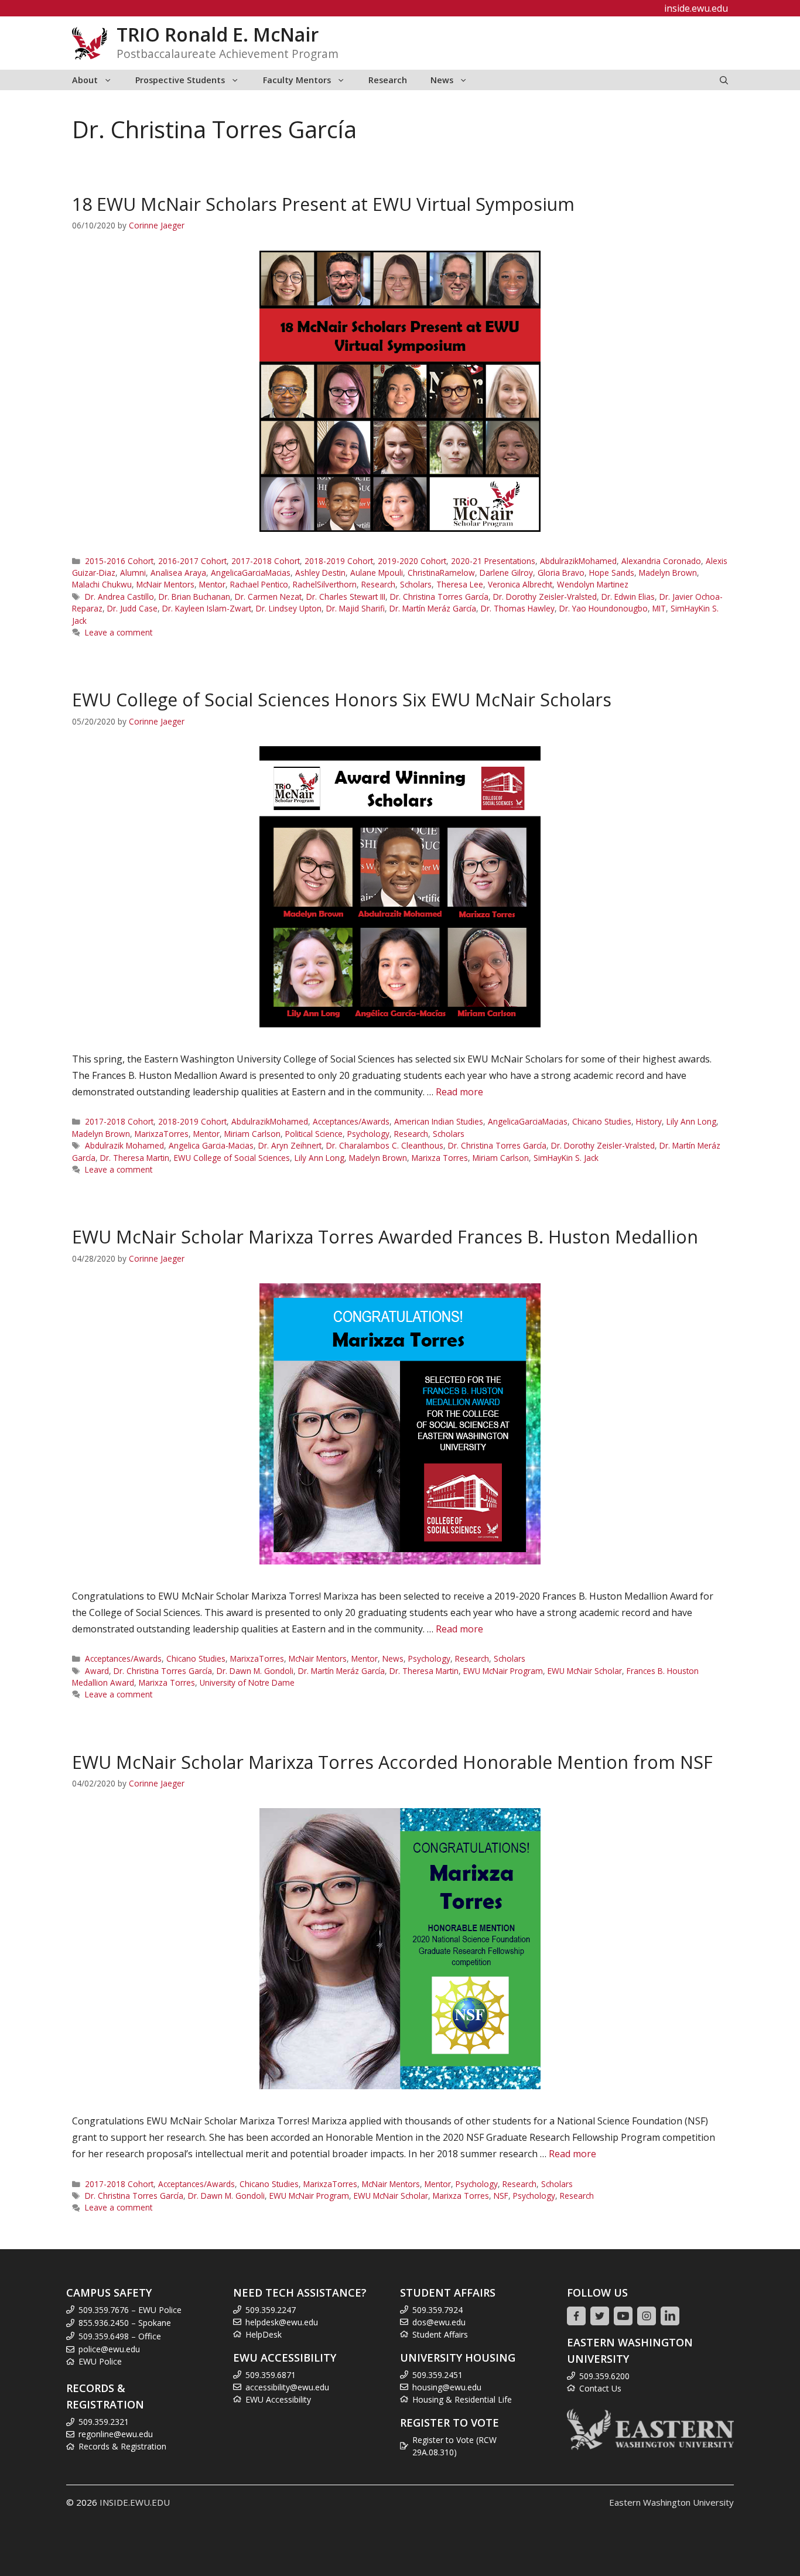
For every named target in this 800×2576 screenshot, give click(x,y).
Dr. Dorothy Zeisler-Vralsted (545, 597)
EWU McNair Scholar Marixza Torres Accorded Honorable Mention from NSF (392, 1762)
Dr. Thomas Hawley (518, 608)
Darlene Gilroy (506, 573)
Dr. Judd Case (132, 608)
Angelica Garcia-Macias (211, 1145)
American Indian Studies (439, 1121)
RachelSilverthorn (325, 584)
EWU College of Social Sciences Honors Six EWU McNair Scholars (342, 700)
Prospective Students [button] (180, 80)
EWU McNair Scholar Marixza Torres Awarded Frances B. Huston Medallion (385, 1237)
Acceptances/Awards (351, 1121)
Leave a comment (119, 632)
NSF (501, 2196)
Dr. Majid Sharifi (355, 608)
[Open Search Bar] (724, 80)
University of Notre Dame (247, 1682)
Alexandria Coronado (661, 561)
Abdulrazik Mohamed (124, 1145)
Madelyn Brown (668, 573)
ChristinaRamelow (441, 573)
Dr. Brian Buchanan (194, 597)
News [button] (442, 80)
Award (97, 1671)
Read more (459, 1092)
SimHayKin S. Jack (566, 1158)
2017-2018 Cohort (266, 561)
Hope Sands (612, 573)
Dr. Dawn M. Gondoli (255, 1671)
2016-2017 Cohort (192, 561)
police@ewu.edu (109, 2349)
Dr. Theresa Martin (135, 1158)
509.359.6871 (271, 2375)
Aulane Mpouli (377, 573)
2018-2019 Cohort (339, 561)
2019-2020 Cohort (412, 561)
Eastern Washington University (671, 2502)
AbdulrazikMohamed (578, 561)
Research (388, 80)
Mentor (212, 584)
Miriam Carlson (252, 1134)
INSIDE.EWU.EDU (135, 2502)
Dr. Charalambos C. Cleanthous (385, 1145)
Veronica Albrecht (520, 584)
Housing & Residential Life (462, 2399)
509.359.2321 (104, 2422)
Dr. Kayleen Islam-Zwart (207, 608)
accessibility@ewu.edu (287, 2387)
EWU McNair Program (503, 1671)
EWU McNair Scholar (585, 1671)
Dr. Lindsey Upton (289, 608)
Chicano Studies (602, 1121)
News (393, 1658)
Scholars (416, 584)
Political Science (314, 1134)
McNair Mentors (165, 584)
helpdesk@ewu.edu (282, 2322)
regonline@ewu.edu (116, 2434)
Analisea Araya (178, 573)
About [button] (85, 80)
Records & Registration (122, 2446)
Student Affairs (440, 2334)
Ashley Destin (320, 573)
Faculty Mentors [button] (297, 80)
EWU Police (100, 2361)
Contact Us (600, 2388)
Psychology (368, 1134)
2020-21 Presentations (493, 561)
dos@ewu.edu (439, 2322)
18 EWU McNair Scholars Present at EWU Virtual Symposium (323, 204)
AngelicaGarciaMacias (251, 573)
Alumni (133, 573)
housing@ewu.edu (447, 2387)
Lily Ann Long (691, 1121)
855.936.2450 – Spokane (125, 2323)
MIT (659, 608)
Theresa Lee (460, 584)
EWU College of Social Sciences (232, 1158)
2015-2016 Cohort (119, 561)
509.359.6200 (604, 2376)
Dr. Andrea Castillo (119, 597)
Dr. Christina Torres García (439, 597)
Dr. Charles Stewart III (346, 597)
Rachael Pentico (259, 584)
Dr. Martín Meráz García (433, 608)
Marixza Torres (440, 1158)
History (649, 1121)
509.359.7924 (437, 2310)
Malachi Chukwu (102, 584)
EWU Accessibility (278, 2399)
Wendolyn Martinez (593, 584)
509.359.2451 (437, 2375)
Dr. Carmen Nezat (268, 597)
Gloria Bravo (561, 573)
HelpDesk (264, 2334)
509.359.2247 (271, 2310)
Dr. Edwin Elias (628, 597)
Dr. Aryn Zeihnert (290, 1145)
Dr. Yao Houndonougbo (604, 608)
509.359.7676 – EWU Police (130, 2310)
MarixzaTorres (162, 1134)
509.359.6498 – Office (120, 2336)
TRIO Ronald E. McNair (218, 34)
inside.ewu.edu (696, 8)
